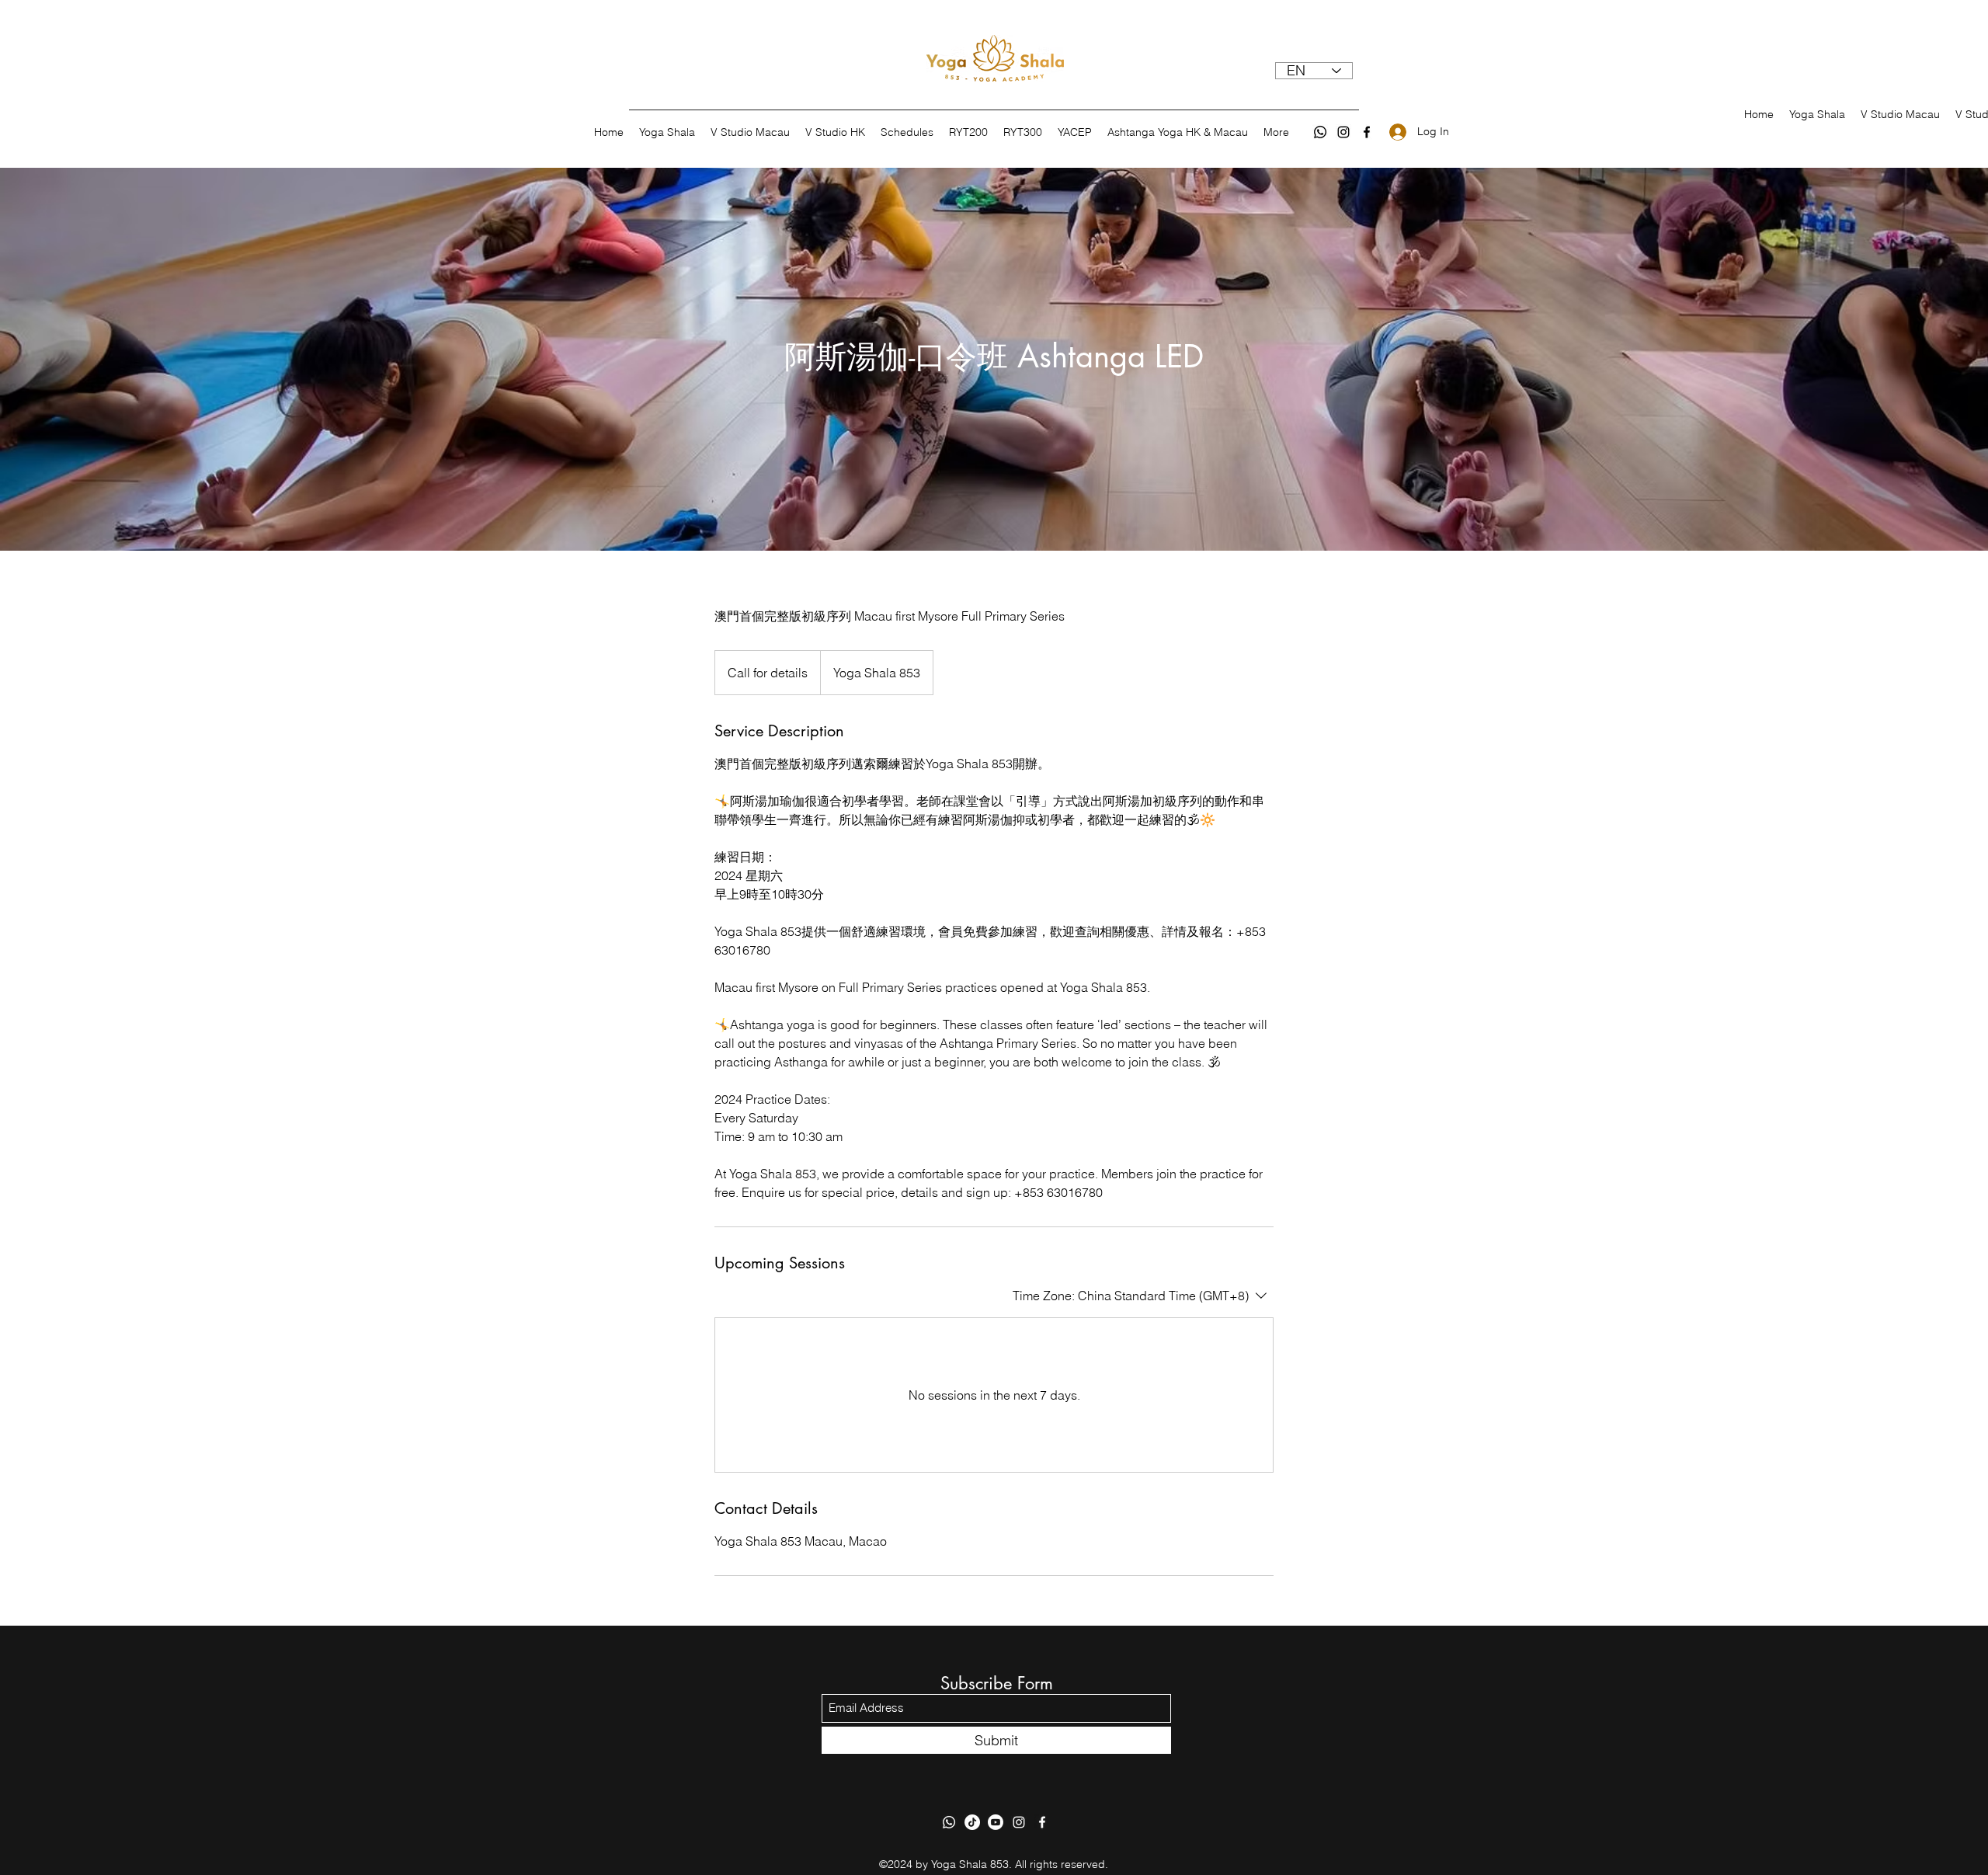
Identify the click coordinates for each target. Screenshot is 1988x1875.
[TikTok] (972, 1822)
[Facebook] (1367, 132)
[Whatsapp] (1320, 132)
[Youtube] (996, 1822)
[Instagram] (1343, 132)
